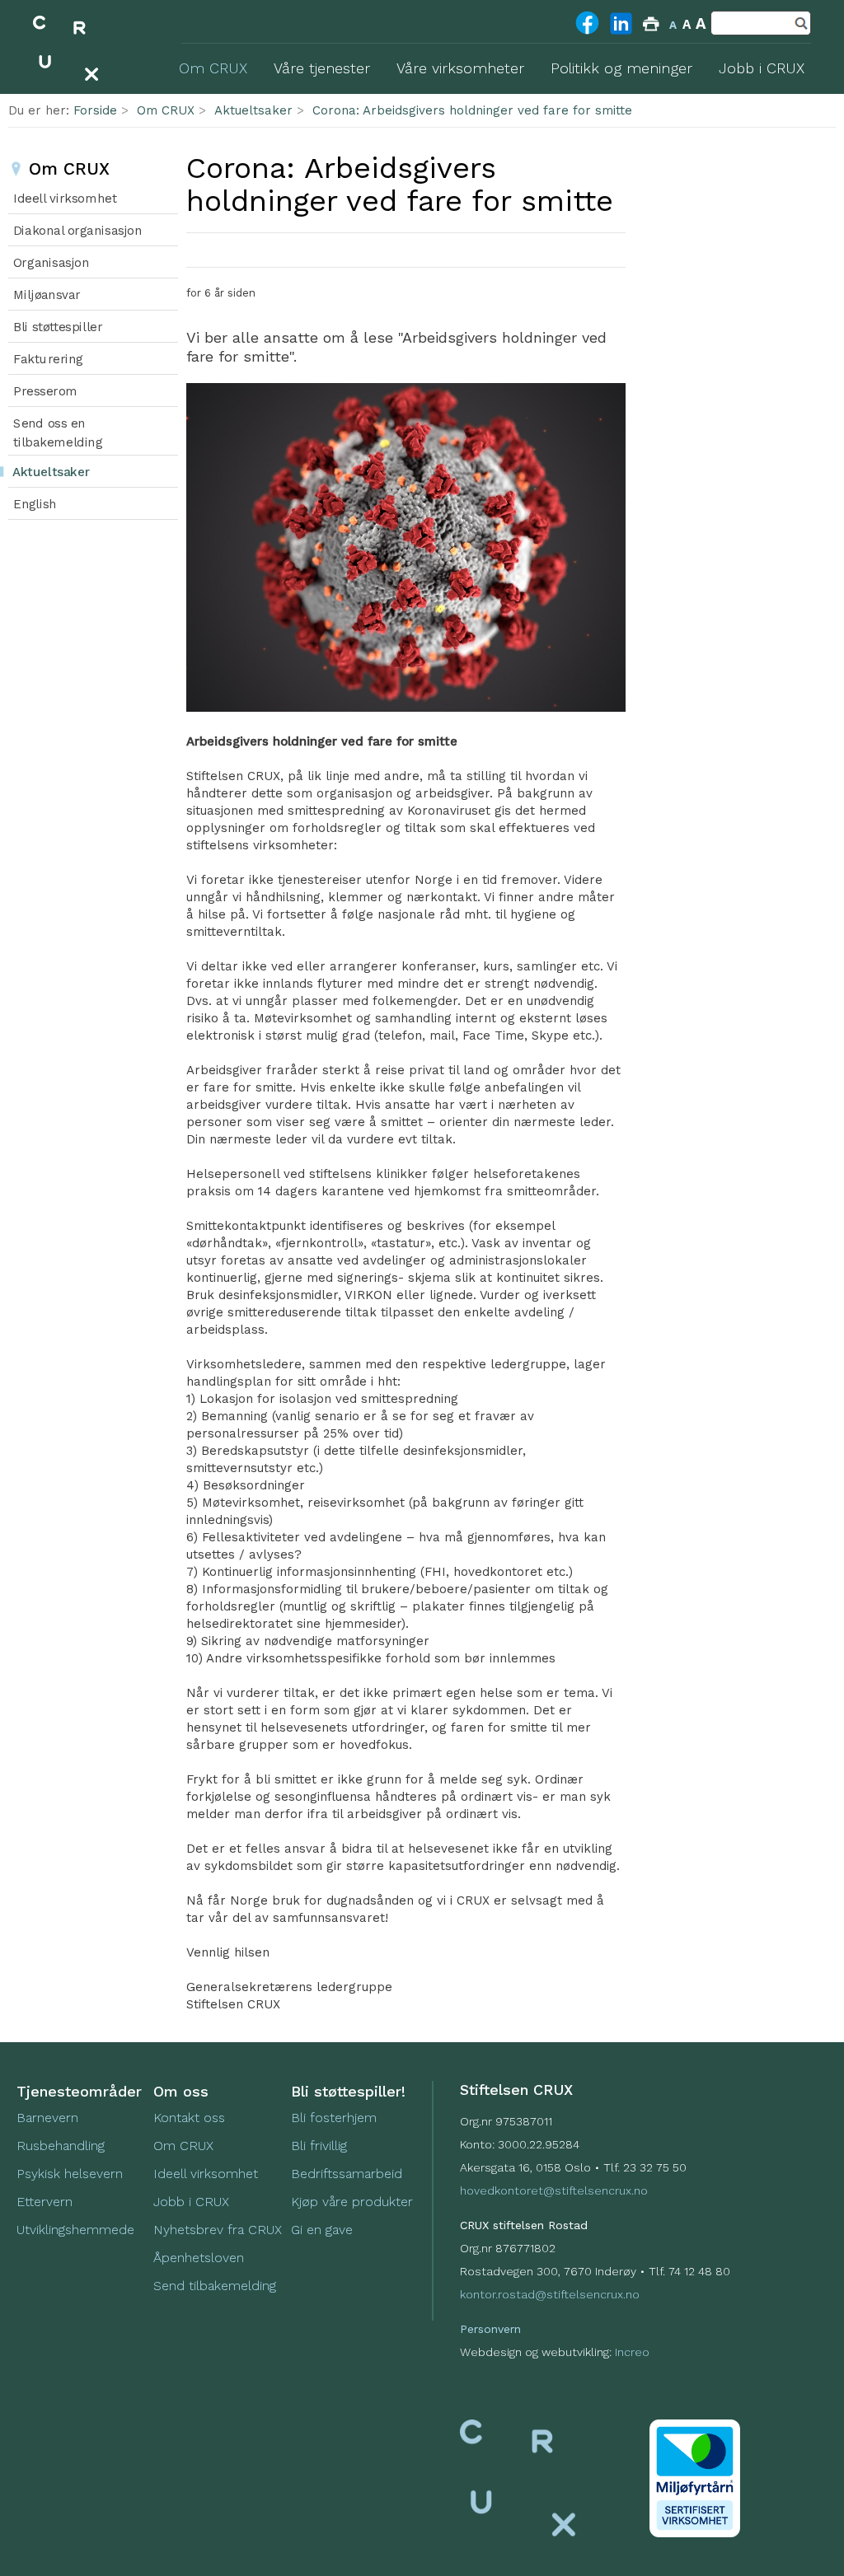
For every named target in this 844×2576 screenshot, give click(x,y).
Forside (95, 110)
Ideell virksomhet (206, 2174)
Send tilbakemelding (215, 2286)
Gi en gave (322, 2230)
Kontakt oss (189, 2118)
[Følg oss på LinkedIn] (621, 34)
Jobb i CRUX (191, 2202)
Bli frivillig (319, 2146)
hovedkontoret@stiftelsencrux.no (554, 2190)
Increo (632, 2352)
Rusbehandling (63, 2146)
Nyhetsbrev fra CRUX (218, 2230)
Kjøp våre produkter (352, 2202)
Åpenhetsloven (199, 2258)
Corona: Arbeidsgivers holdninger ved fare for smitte (472, 110)
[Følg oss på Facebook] (587, 33)
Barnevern (49, 2118)
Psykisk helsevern (70, 2174)
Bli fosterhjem (334, 2118)
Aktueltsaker (253, 110)
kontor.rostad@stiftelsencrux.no (550, 2294)
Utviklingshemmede (75, 2230)
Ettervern (45, 2202)
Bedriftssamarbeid (347, 2174)
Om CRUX (166, 110)
